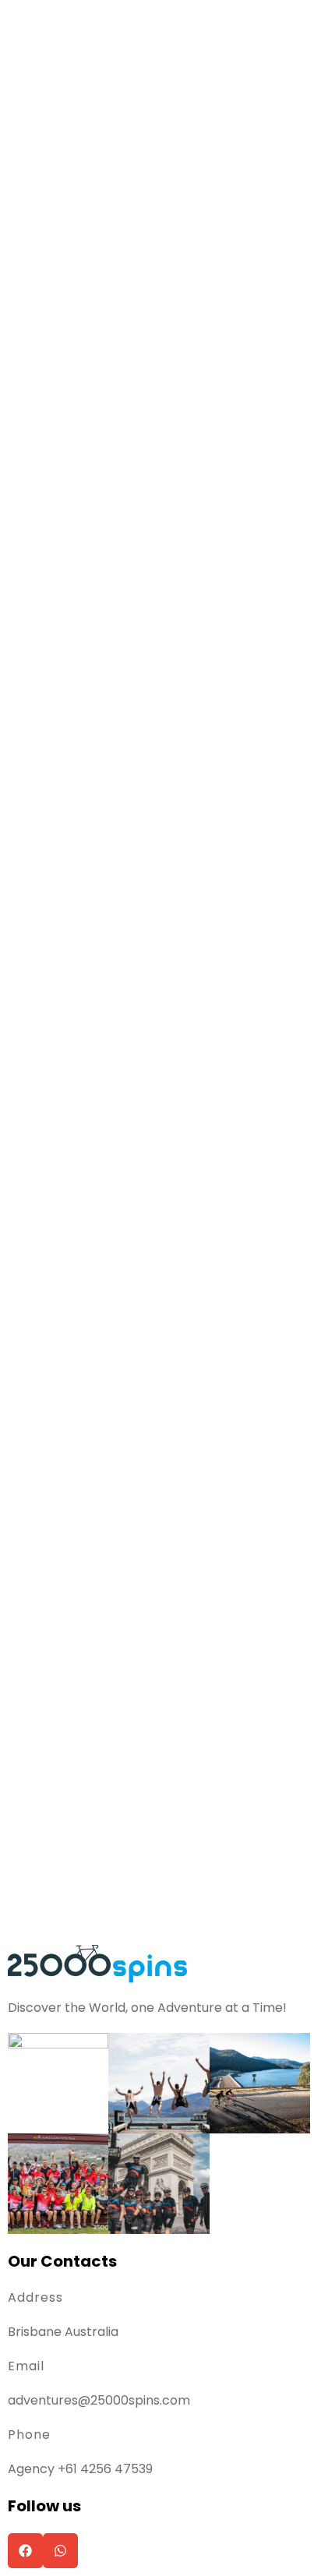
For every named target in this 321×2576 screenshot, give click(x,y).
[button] (25, 2551)
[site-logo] (97, 1962)
